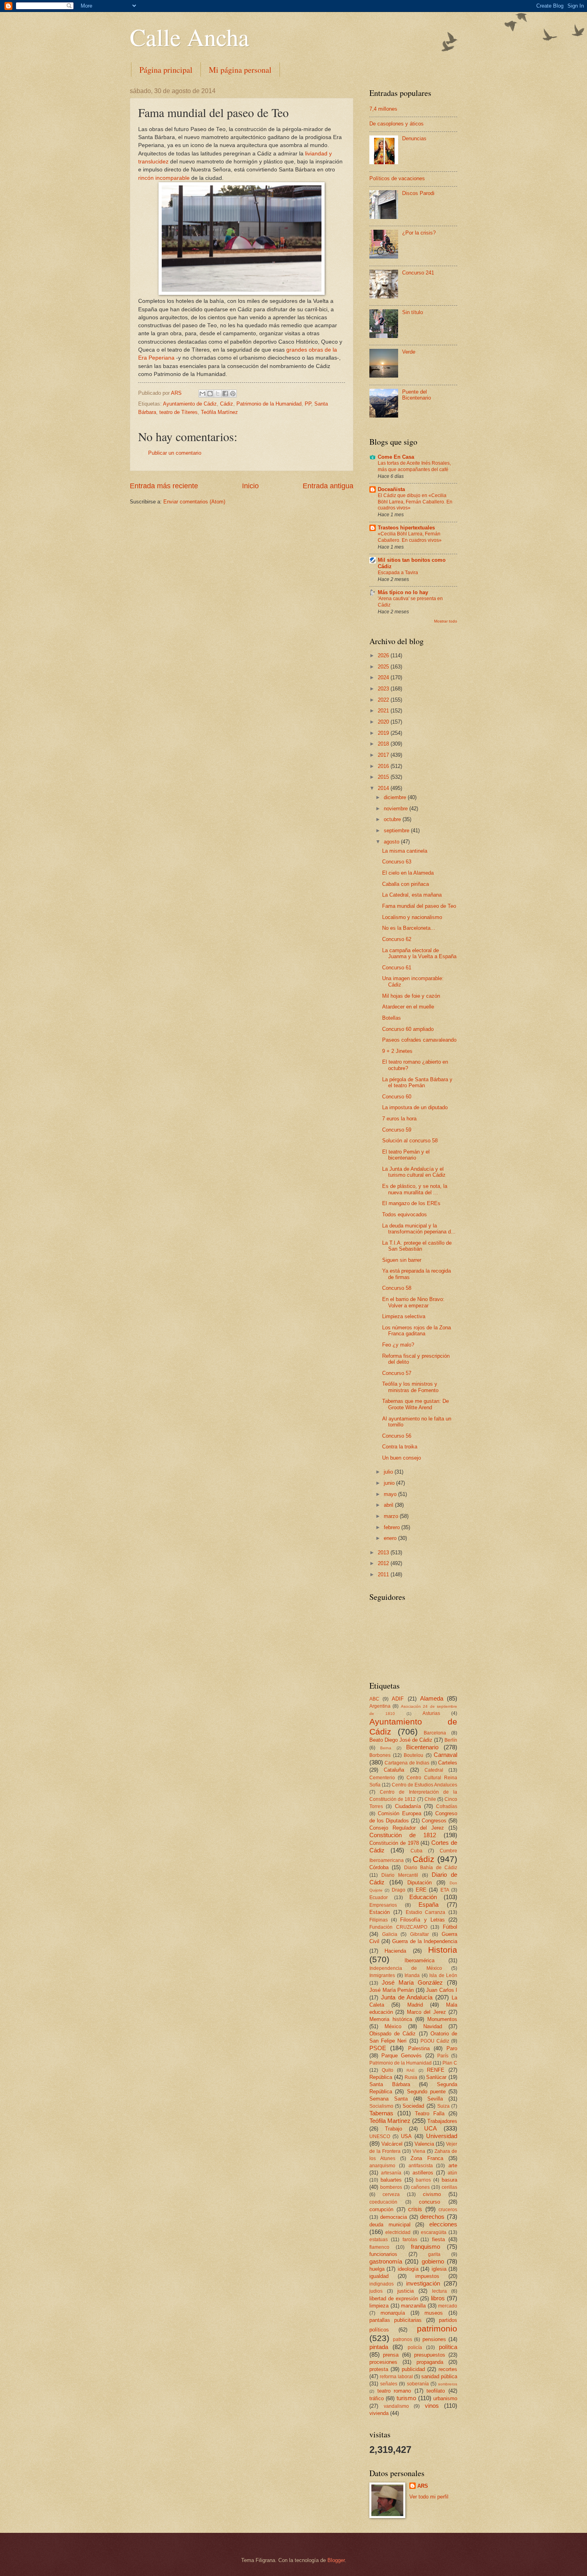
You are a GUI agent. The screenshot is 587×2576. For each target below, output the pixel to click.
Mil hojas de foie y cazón (411, 996)
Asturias (431, 1713)
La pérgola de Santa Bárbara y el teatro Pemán (417, 1082)
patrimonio (437, 2328)
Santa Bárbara (390, 2084)
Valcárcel (392, 2144)
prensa (391, 2355)
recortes (448, 2369)
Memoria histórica (391, 2019)
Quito (388, 2070)
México (393, 2026)
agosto (392, 842)
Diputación (419, 1883)
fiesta (438, 2239)
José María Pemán (392, 1990)
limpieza (379, 2306)
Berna (386, 1748)
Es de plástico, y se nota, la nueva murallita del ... (415, 1189)
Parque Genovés (402, 2056)
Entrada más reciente (164, 486)
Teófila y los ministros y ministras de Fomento (410, 1387)
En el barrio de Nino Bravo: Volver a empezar (413, 1302)
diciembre (396, 797)
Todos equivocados (405, 1214)
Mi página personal (240, 70)
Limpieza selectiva (404, 1316)
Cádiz (227, 404)
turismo (406, 2398)
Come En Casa (396, 457)
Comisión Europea (400, 1813)
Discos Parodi (418, 193)
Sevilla (435, 2099)
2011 (384, 1574)
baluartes (391, 2180)
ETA (445, 1890)
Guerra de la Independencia (425, 1941)
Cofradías (447, 1806)
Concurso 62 (397, 939)
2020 (384, 722)
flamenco (379, 2247)
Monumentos (442, 2019)
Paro (452, 2048)
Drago (399, 1890)
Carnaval (445, 1755)
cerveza (391, 2194)
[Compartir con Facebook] (225, 394)
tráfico (377, 2398)
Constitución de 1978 (394, 1843)
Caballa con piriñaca (406, 884)
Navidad (433, 2026)
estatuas (379, 2240)
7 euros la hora (399, 1119)
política (448, 2347)
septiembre (397, 830)
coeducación (383, 2202)
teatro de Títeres (178, 412)
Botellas (392, 1018)
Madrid (415, 2005)
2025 (384, 667)
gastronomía (386, 2261)
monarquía (393, 2313)
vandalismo (396, 2406)
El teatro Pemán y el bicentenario (406, 1155)
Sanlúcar (436, 2077)
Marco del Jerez (426, 2012)
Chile (430, 1799)
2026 (384, 655)
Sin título (412, 312)
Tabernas (381, 2113)
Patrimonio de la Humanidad (269, 404)
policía (415, 2347)
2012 (384, 1563)
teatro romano (394, 2391)
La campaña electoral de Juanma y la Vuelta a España (419, 953)
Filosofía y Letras (422, 1920)
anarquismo (382, 2166)
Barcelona (435, 1733)
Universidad (442, 2136)
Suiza (443, 2106)
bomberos (391, 2187)
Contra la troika (400, 1447)
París (443, 2056)
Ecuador (379, 1898)
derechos (432, 2217)
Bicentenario (422, 1747)
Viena (419, 2151)
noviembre (397, 809)
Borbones (380, 1755)
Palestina (419, 2048)
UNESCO (380, 2136)
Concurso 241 (418, 273)
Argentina (380, 1706)
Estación (380, 1912)
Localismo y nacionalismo (412, 917)
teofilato (436, 2391)
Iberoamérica (419, 1960)
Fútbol (450, 1927)
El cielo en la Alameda (408, 873)
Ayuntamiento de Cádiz (190, 404)
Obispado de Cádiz (393, 2034)
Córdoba (379, 1867)
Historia (443, 1950)
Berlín (451, 1740)
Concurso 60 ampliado (408, 1029)
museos (434, 2313)
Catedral (434, 1770)
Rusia (411, 2077)
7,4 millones (383, 109)
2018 (384, 744)
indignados (382, 2284)
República (381, 2077)
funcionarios (383, 2254)
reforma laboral (396, 2377)
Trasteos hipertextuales (406, 528)
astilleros (423, 2173)
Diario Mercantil (400, 1875)
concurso (429, 2202)
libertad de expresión (394, 2299)
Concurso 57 (397, 1373)
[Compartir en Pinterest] (233, 394)
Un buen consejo (402, 1458)
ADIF (398, 1699)
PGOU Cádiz (435, 2041)
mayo (391, 1494)
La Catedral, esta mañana (412, 895)
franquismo (425, 2247)
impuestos (427, 2276)
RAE (411, 2070)
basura (449, 2180)
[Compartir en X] (218, 394)
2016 (384, 766)
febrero (393, 1527)
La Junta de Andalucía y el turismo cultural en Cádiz (414, 1172)
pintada (379, 2347)
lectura (439, 2291)
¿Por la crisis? (419, 233)
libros (438, 2298)
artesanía (391, 2173)
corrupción (381, 2209)
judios (376, 2291)
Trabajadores (442, 2121)
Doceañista (391, 489)
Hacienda (395, 1951)
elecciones (443, 2224)
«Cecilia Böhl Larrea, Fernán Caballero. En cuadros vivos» (410, 537)
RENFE (436, 2070)
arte (453, 2165)
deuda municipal (390, 2225)
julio (389, 1472)
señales (389, 2384)
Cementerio (382, 1778)
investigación (423, 2283)
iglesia (439, 2269)
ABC (374, 1699)
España (428, 1905)
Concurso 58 (397, 1288)
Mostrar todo (446, 621)
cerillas (449, 2187)
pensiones (434, 2339)
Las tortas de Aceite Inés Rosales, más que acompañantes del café (414, 466)
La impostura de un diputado (415, 1107)
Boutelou (413, 1755)
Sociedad (413, 2106)
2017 (384, 755)
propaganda (430, 2362)
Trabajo (394, 2129)
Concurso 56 (397, 1436)
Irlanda (412, 1975)
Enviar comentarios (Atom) (194, 502)
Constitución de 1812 (403, 1835)
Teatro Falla (430, 2114)
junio (390, 1483)
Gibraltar (419, 1934)
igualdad (379, 2276)
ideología (408, 2269)
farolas (410, 2240)
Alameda (432, 1698)
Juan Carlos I (442, 1990)
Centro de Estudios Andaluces (424, 1785)
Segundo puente (426, 2092)
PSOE (378, 2048)
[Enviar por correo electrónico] (202, 394)
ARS (423, 2486)
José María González (412, 1982)
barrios (423, 2180)
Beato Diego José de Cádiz (401, 1740)
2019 (384, 733)
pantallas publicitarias (396, 2320)
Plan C (450, 2063)
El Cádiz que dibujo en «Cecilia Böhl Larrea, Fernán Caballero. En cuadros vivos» (415, 502)
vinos (432, 2406)
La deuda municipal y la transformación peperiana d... (419, 1229)
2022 (384, 700)
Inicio (250, 486)
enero (391, 1538)
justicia (406, 2291)
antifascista (421, 2166)
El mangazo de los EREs (411, 1203)
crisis (415, 2209)
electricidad (398, 2232)
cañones (420, 2187)
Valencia (424, 2144)
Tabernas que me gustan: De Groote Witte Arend (415, 1404)
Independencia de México (406, 1968)
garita (434, 2254)
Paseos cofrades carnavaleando (419, 1040)
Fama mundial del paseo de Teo (419, 906)
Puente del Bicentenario (416, 395)
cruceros (448, 2210)
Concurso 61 (397, 968)
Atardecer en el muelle (408, 1007)
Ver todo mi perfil (429, 2497)
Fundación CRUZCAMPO (398, 1927)
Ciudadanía (408, 1806)
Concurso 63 (397, 862)
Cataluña (394, 1770)
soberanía (418, 2384)
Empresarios (383, 1905)
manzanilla (413, 2306)
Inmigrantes (382, 1975)
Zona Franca (427, 2158)
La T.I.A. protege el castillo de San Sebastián (417, 1246)
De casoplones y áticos (397, 124)
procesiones (383, 2362)
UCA (430, 2128)
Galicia (390, 1934)
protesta (379, 2369)
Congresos (434, 1821)
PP (308, 404)
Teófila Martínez (219, 412)
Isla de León (443, 1975)
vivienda (379, 2413)
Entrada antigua (328, 486)
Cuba (416, 1851)
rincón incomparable (164, 178)
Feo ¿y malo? (398, 1345)
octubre (393, 819)
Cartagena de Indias (407, 1763)
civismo (432, 2194)
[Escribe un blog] (210, 394)
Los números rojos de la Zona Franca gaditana (416, 1331)
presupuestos (430, 2355)
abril (389, 1505)
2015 (384, 777)
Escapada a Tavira (398, 573)
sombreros (448, 2384)
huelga (377, 2269)
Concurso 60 (397, 1097)
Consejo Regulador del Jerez (407, 1828)
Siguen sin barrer (402, 1260)
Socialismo (381, 2106)
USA (406, 2136)
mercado (448, 2306)
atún (452, 2173)
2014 (384, 788)
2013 (384, 1553)
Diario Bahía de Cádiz (431, 1868)
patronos (403, 2339)
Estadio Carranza (426, 1912)
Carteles (448, 1763)
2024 (384, 677)
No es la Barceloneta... (409, 928)
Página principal (166, 70)
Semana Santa (389, 2099)
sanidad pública (439, 2376)
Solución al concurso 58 (410, 1141)
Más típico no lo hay (403, 592)
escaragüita (434, 2232)
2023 (384, 689)
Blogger (336, 2560)
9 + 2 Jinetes (397, 1051)
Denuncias (414, 138)
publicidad (413, 2369)
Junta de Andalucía (407, 1997)
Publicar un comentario (175, 453)
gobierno (433, 2261)
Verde (409, 352)
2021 (384, 711)
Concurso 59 (397, 1130)
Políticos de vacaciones (397, 178)
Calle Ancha (189, 37)
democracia (394, 2217)
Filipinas (379, 1920)
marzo (392, 1516)
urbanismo (445, 2398)
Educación (423, 1897)
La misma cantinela (405, 851)
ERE (421, 1890)
